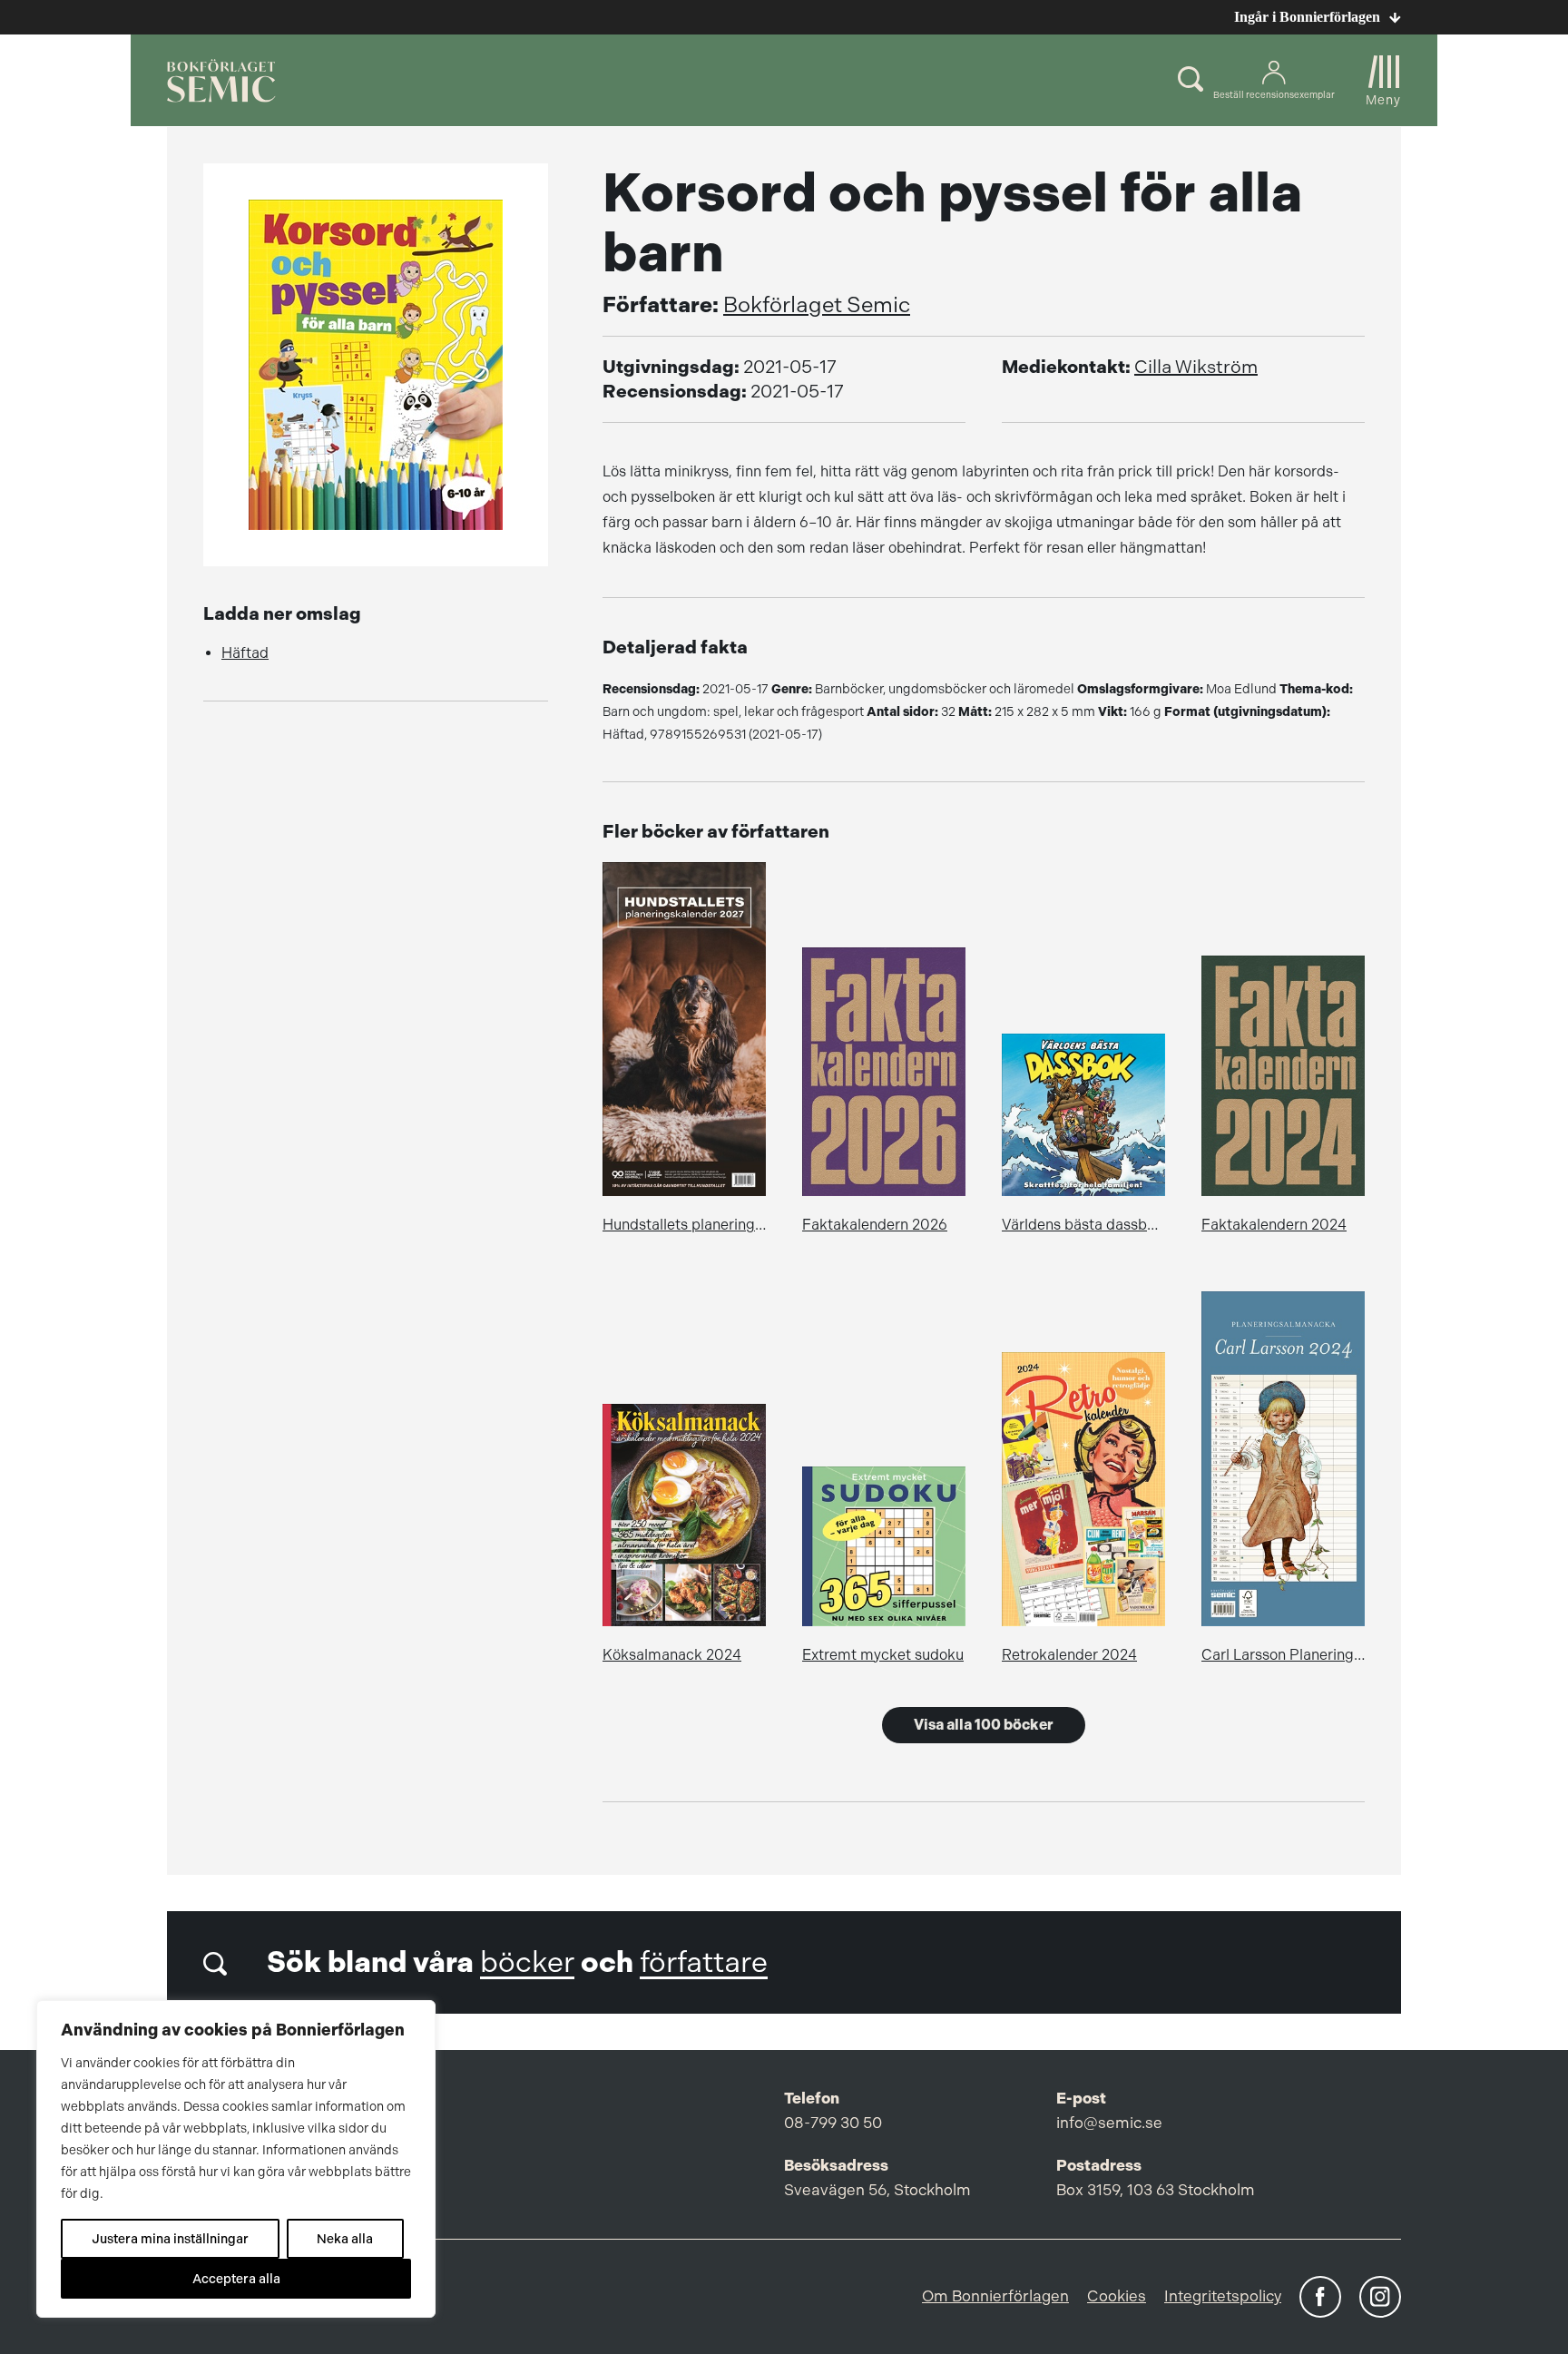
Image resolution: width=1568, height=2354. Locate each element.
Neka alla (345, 2239)
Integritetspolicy (1223, 2296)
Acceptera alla (236, 2279)
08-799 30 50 (833, 2123)
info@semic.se (1109, 2123)
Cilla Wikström (1196, 367)
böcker (527, 1962)
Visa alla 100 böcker (984, 1725)
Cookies (1117, 2296)
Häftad (245, 653)
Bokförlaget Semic (817, 305)
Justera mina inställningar (170, 2239)
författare (704, 1962)
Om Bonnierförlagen (995, 2296)
